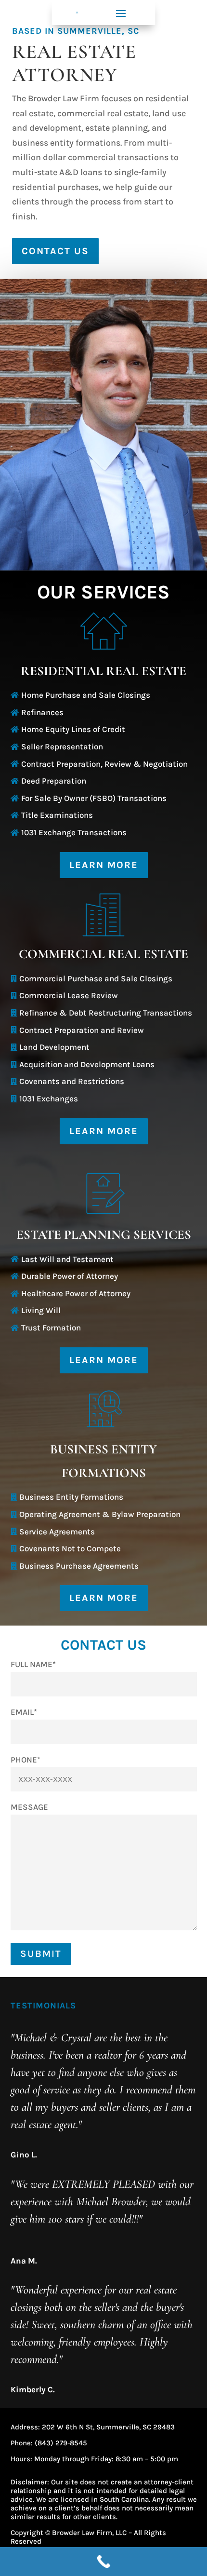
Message (29, 1807)
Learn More (104, 865)
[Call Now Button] (103, 2562)
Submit (41, 1954)
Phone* (26, 1760)
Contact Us (55, 251)
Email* (24, 1712)
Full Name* (33, 1664)
